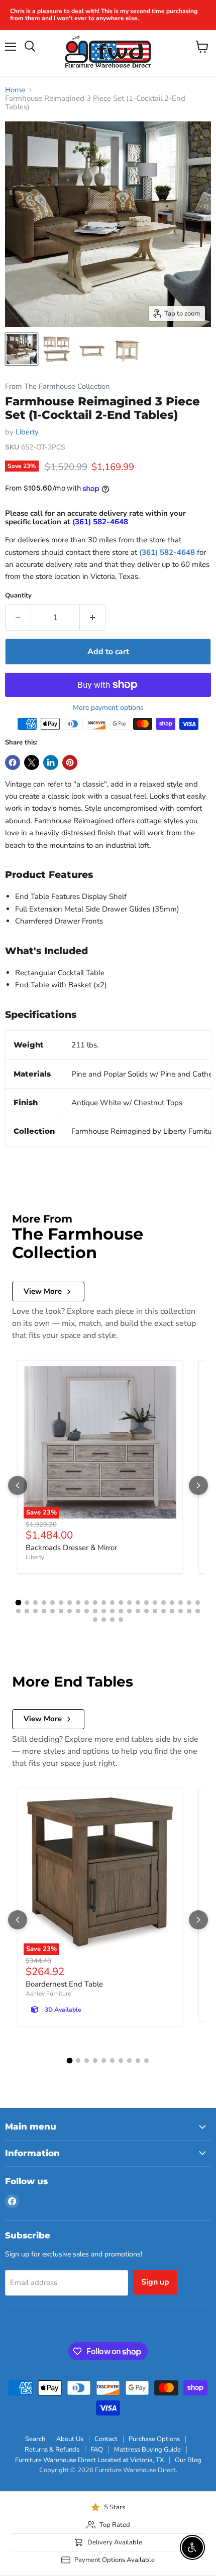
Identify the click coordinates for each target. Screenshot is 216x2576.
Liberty (27, 432)
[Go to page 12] (112, 1603)
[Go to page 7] (70, 1603)
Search (35, 2439)
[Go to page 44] (198, 1611)
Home (15, 90)
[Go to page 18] (164, 1603)
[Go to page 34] (112, 1611)
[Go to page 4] (44, 1603)
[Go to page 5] (52, 1603)
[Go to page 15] (138, 1603)
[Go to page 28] (61, 1611)
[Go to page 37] (138, 1611)
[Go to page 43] (189, 1611)
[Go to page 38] (146, 1611)
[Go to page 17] (155, 1603)
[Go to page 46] (104, 1620)
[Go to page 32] (95, 1611)
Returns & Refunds (52, 2450)
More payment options (108, 708)
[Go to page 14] (129, 1603)
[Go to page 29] (70, 1611)
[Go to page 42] (181, 1611)
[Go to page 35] (121, 1611)
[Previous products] (18, 1485)
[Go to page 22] (198, 1603)
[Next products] (198, 1485)
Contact (106, 2439)
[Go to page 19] (172, 1603)
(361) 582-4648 (167, 552)
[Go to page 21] (189, 1603)
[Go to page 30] (78, 1611)
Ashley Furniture (48, 1994)
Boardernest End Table (64, 1984)
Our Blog (188, 2460)
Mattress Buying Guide (147, 2450)
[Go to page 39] (155, 1611)
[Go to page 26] (44, 1611)
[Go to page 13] (121, 1603)
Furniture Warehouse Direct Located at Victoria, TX (89, 2460)
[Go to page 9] (87, 1603)
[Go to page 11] (104, 1603)
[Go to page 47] (112, 1620)
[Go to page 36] (129, 1611)
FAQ (97, 2450)
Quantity (18, 596)
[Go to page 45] (95, 1620)
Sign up (155, 2282)
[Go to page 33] (104, 1611)
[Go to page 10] (95, 1603)
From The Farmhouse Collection (57, 387)
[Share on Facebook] (13, 763)
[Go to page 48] (121, 1620)
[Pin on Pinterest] (70, 763)
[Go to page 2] (27, 1603)
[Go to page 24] (27, 1611)
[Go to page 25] (35, 1611)
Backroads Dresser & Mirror (71, 1548)
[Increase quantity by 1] (93, 618)
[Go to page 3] (35, 1603)
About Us (70, 2439)
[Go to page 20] (181, 1603)
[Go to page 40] (164, 1611)
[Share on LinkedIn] (51, 763)
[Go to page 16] (146, 1603)
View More (43, 1291)
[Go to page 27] (52, 1611)
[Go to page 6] (61, 1603)
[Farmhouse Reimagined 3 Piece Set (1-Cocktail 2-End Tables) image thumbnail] (22, 349)
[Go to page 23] (18, 1611)
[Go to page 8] (78, 1603)
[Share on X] (32, 763)
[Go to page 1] (19, 1602)
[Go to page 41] (172, 1611)
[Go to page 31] (87, 1611)
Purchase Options (154, 2439)
